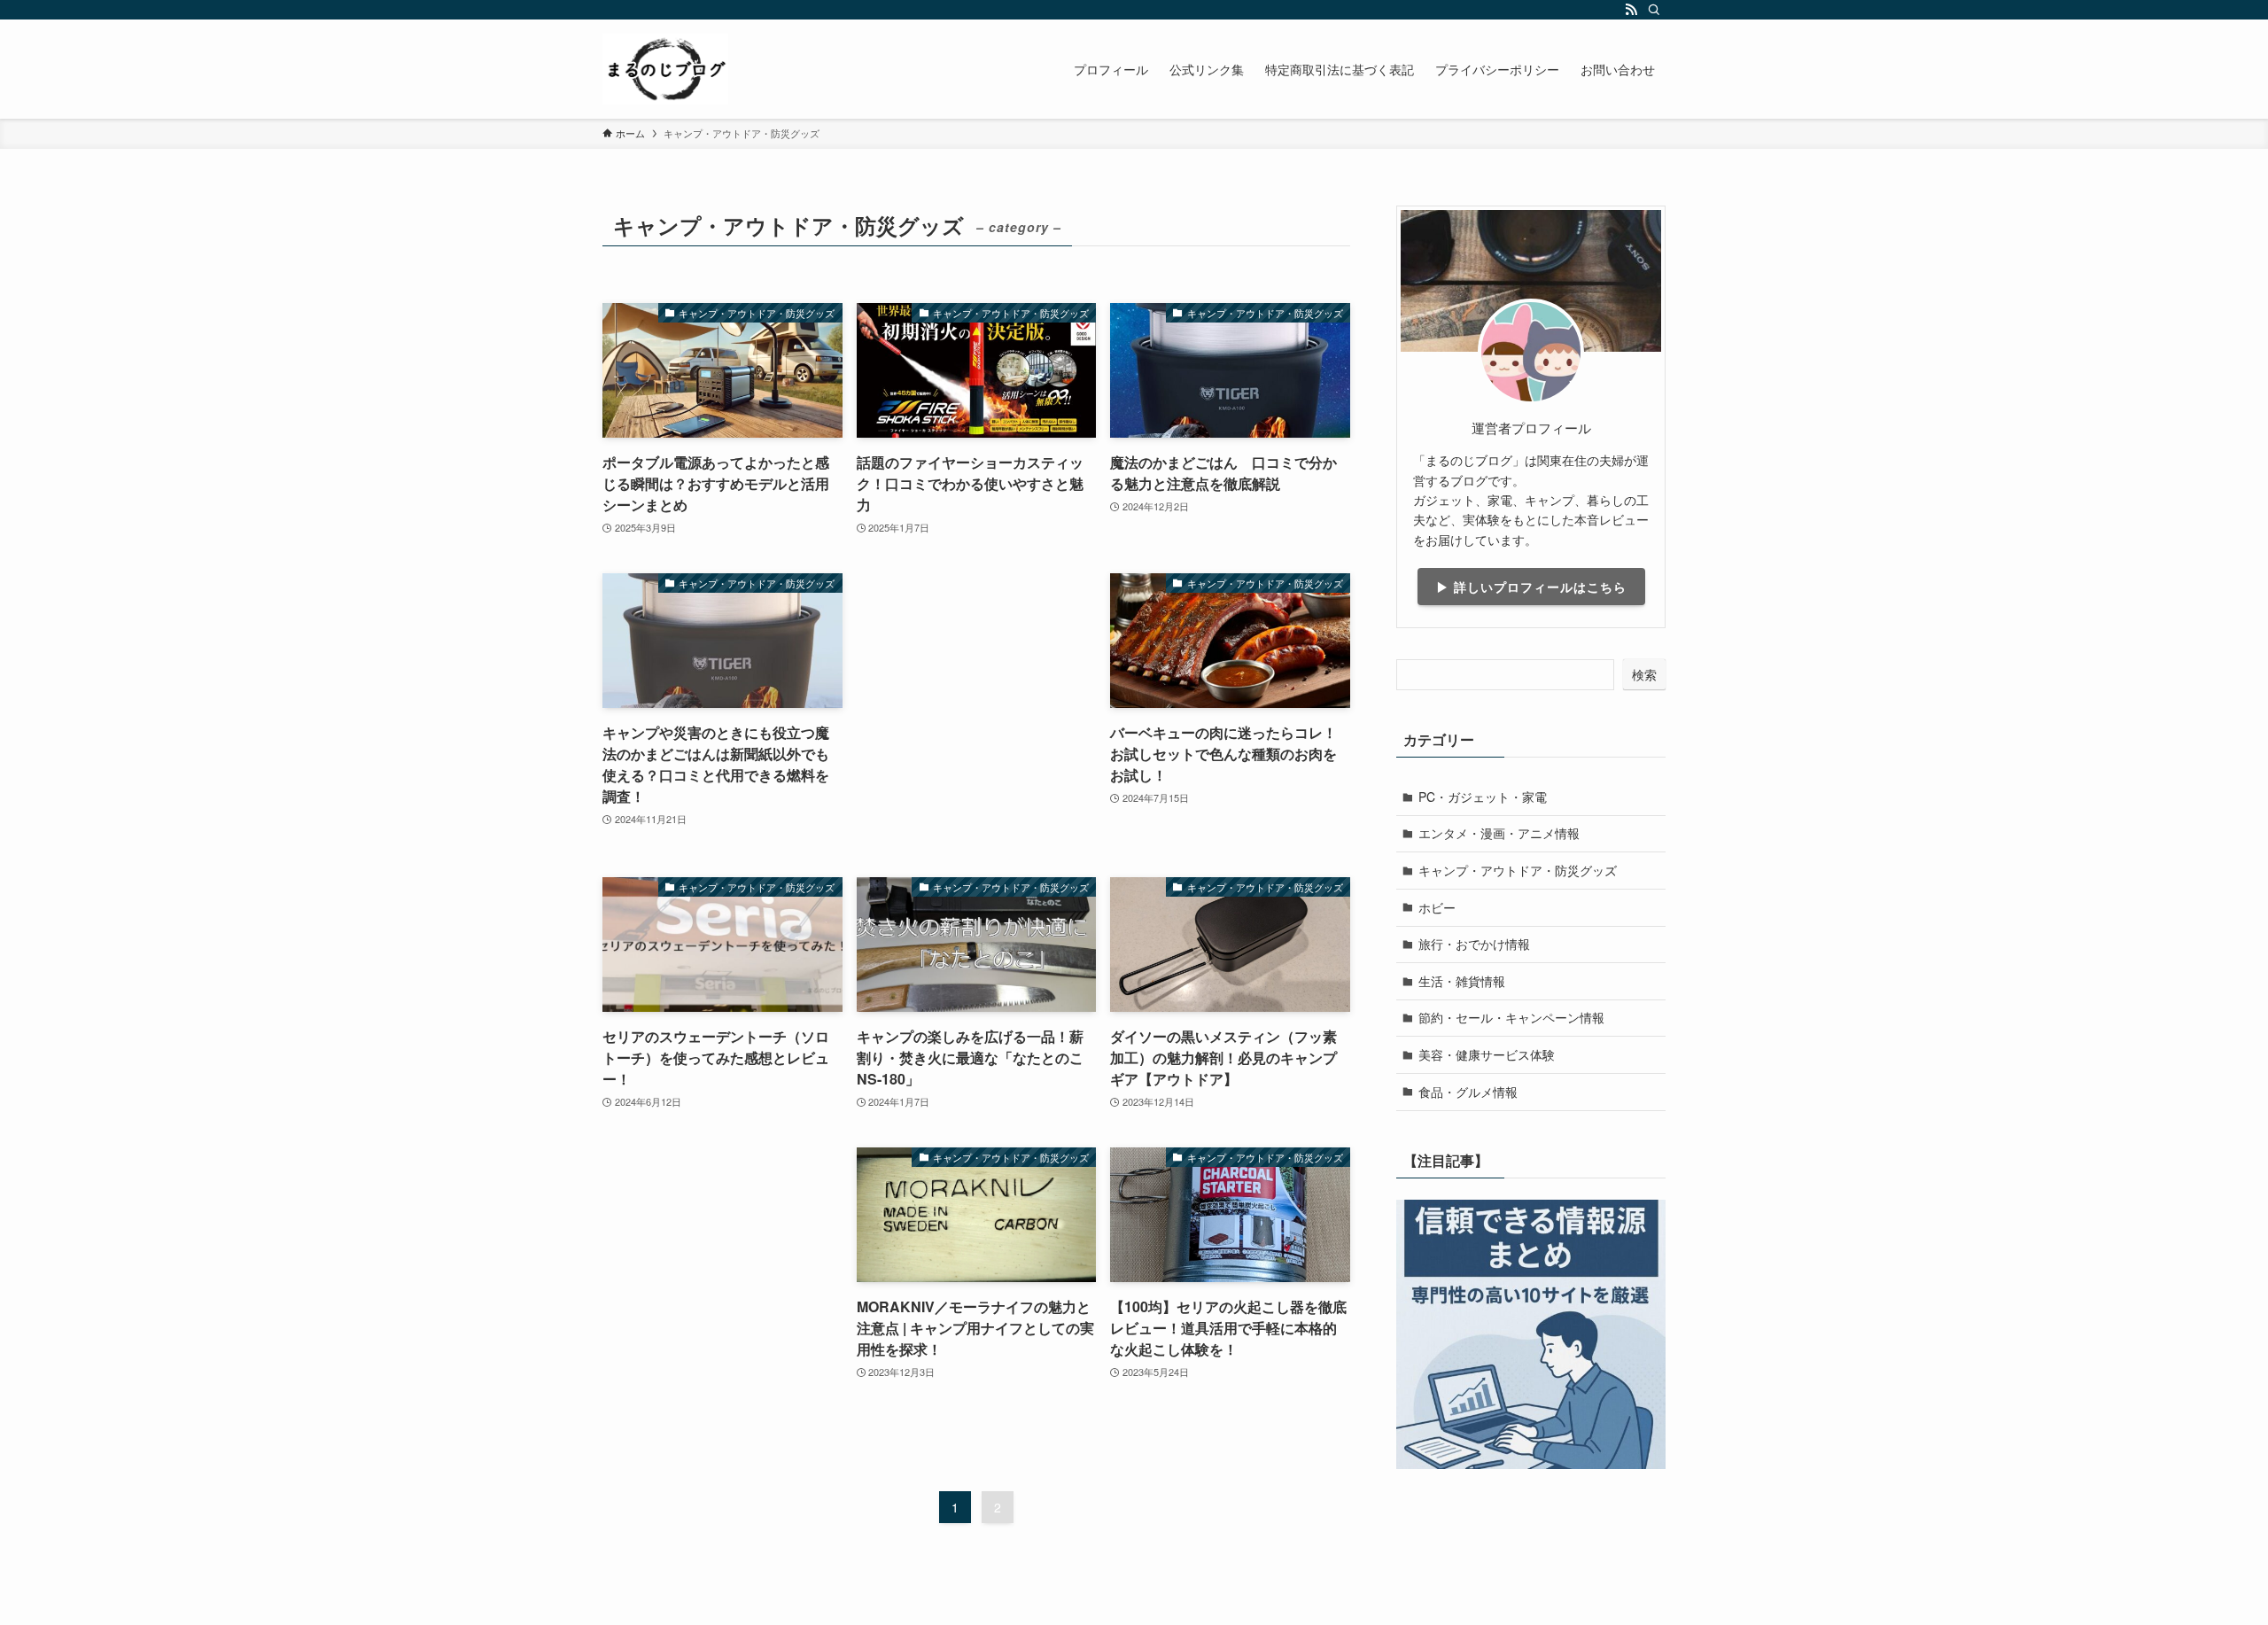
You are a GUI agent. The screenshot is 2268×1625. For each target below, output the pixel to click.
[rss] (1631, 10)
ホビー (1437, 907)
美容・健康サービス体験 (1487, 1054)
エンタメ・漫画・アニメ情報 (1499, 833)
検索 (1644, 674)
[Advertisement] (977, 708)
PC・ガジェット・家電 (1483, 797)
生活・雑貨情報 (1462, 981)
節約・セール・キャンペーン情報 (1511, 1017)
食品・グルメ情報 (1468, 1092)
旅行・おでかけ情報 (1474, 944)
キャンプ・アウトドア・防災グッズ (1518, 870)
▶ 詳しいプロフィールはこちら (1531, 587)
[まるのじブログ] (665, 69)
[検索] (1654, 10)
